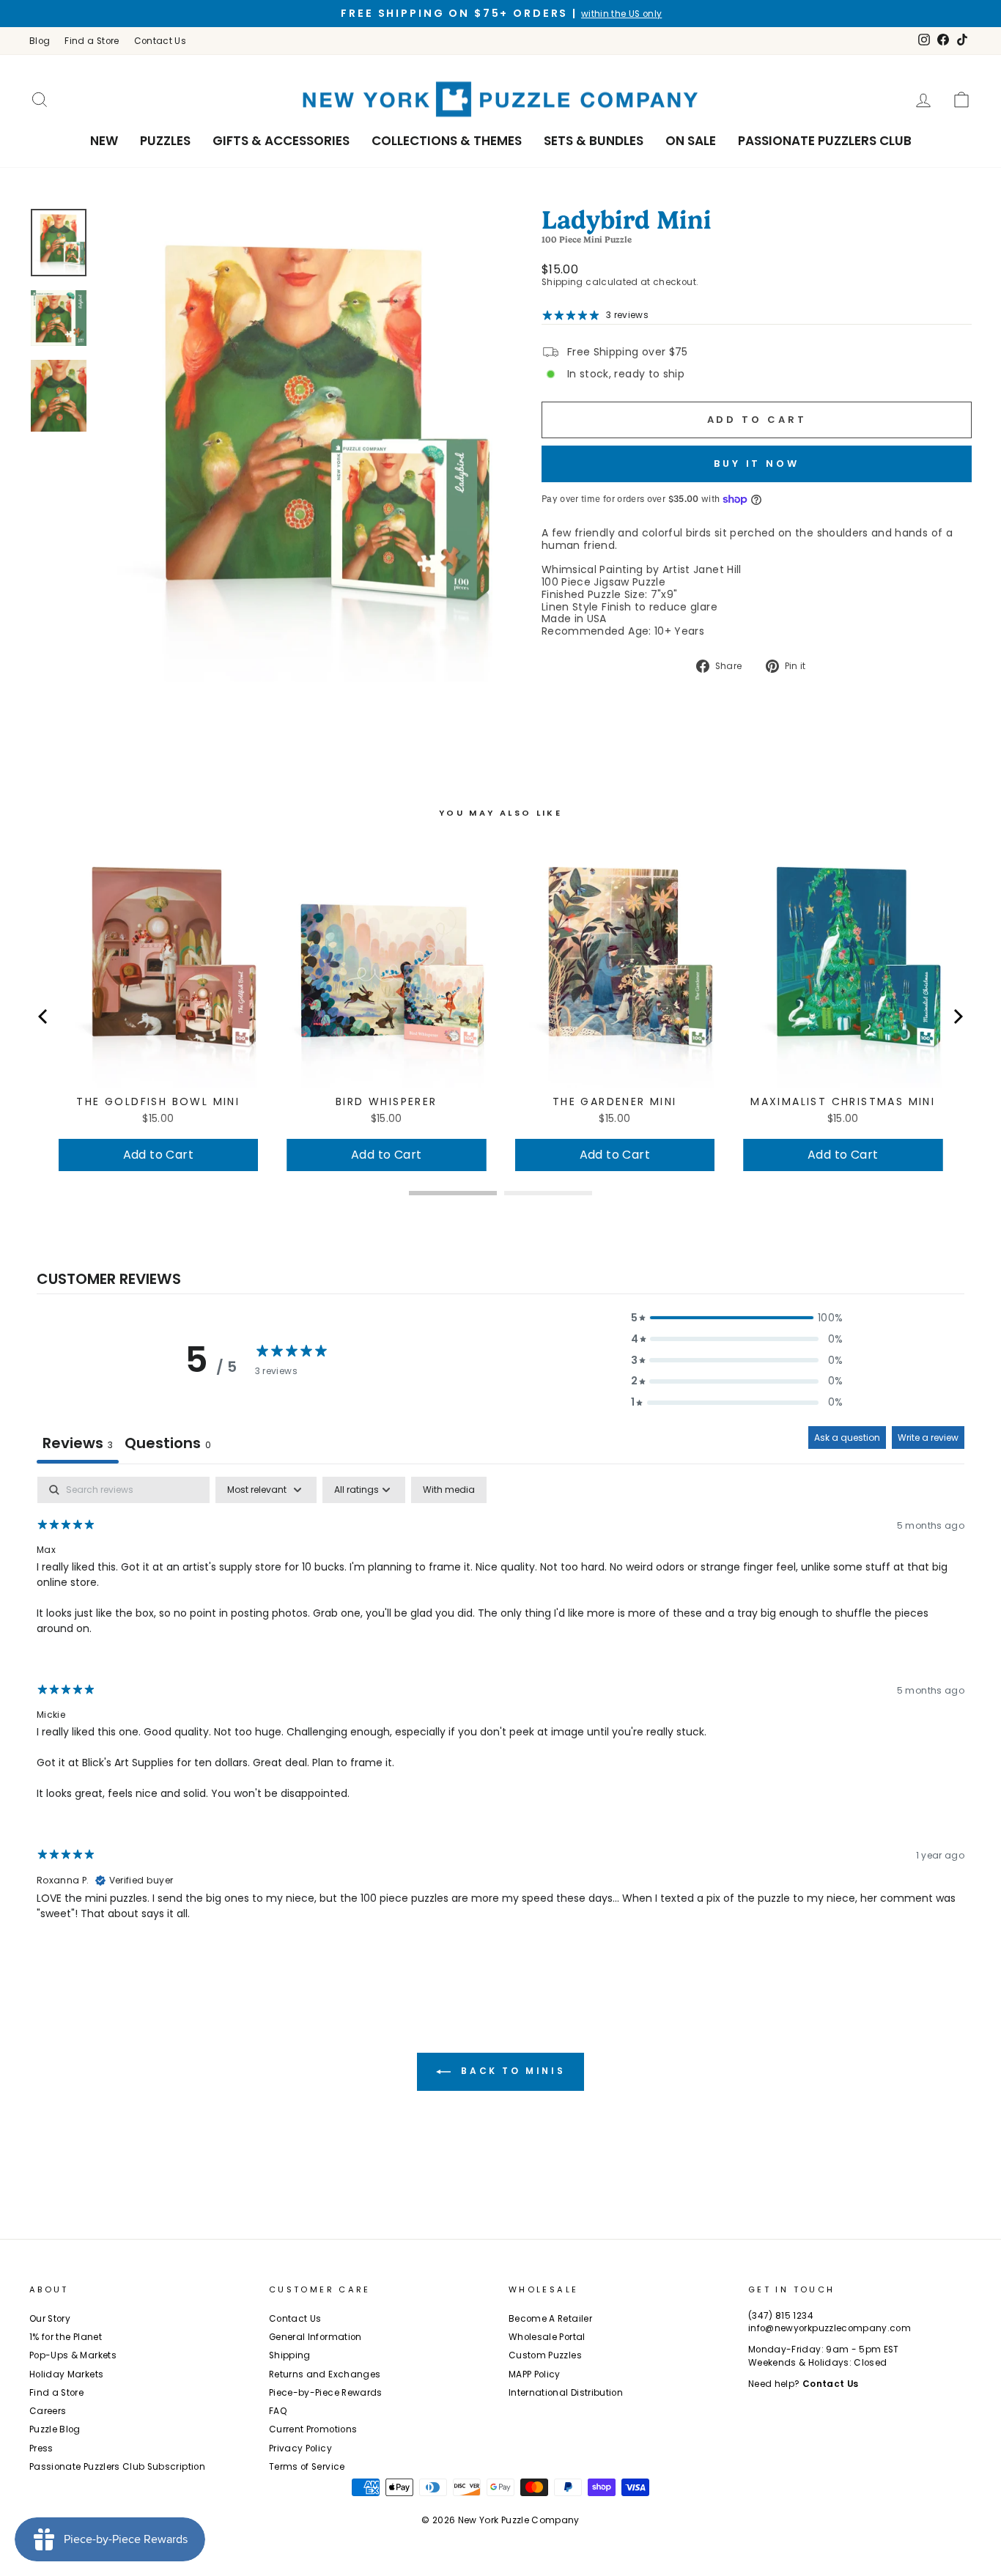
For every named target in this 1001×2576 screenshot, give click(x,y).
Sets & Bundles (594, 141)
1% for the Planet (66, 2337)
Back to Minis (511, 2071)
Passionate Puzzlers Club (825, 141)
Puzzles (165, 141)
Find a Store (92, 41)
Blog (40, 41)
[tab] (168, 1445)
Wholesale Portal (547, 2337)
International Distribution (566, 2393)
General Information (315, 2337)
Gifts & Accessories (281, 141)
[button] (737, 1318)
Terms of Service (307, 2467)
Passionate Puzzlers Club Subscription (117, 2467)
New (104, 141)
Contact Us (160, 41)
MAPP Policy (535, 2374)
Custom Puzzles (545, 2355)
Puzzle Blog (55, 2429)
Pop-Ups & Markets (73, 2355)
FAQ (278, 2411)
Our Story (50, 2319)
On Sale (691, 141)
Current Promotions (313, 2429)
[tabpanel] (500, 1711)
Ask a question (847, 1438)
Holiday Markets (66, 2374)
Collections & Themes (447, 141)
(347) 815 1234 (781, 2316)
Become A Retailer (550, 2319)
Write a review (928, 1438)
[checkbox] (449, 1490)
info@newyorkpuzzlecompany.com (830, 2328)
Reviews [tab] (78, 1443)
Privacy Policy (300, 2448)
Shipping (562, 282)
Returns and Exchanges (325, 2374)
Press (41, 2448)
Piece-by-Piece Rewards (326, 2393)
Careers (48, 2411)
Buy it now (757, 464)
